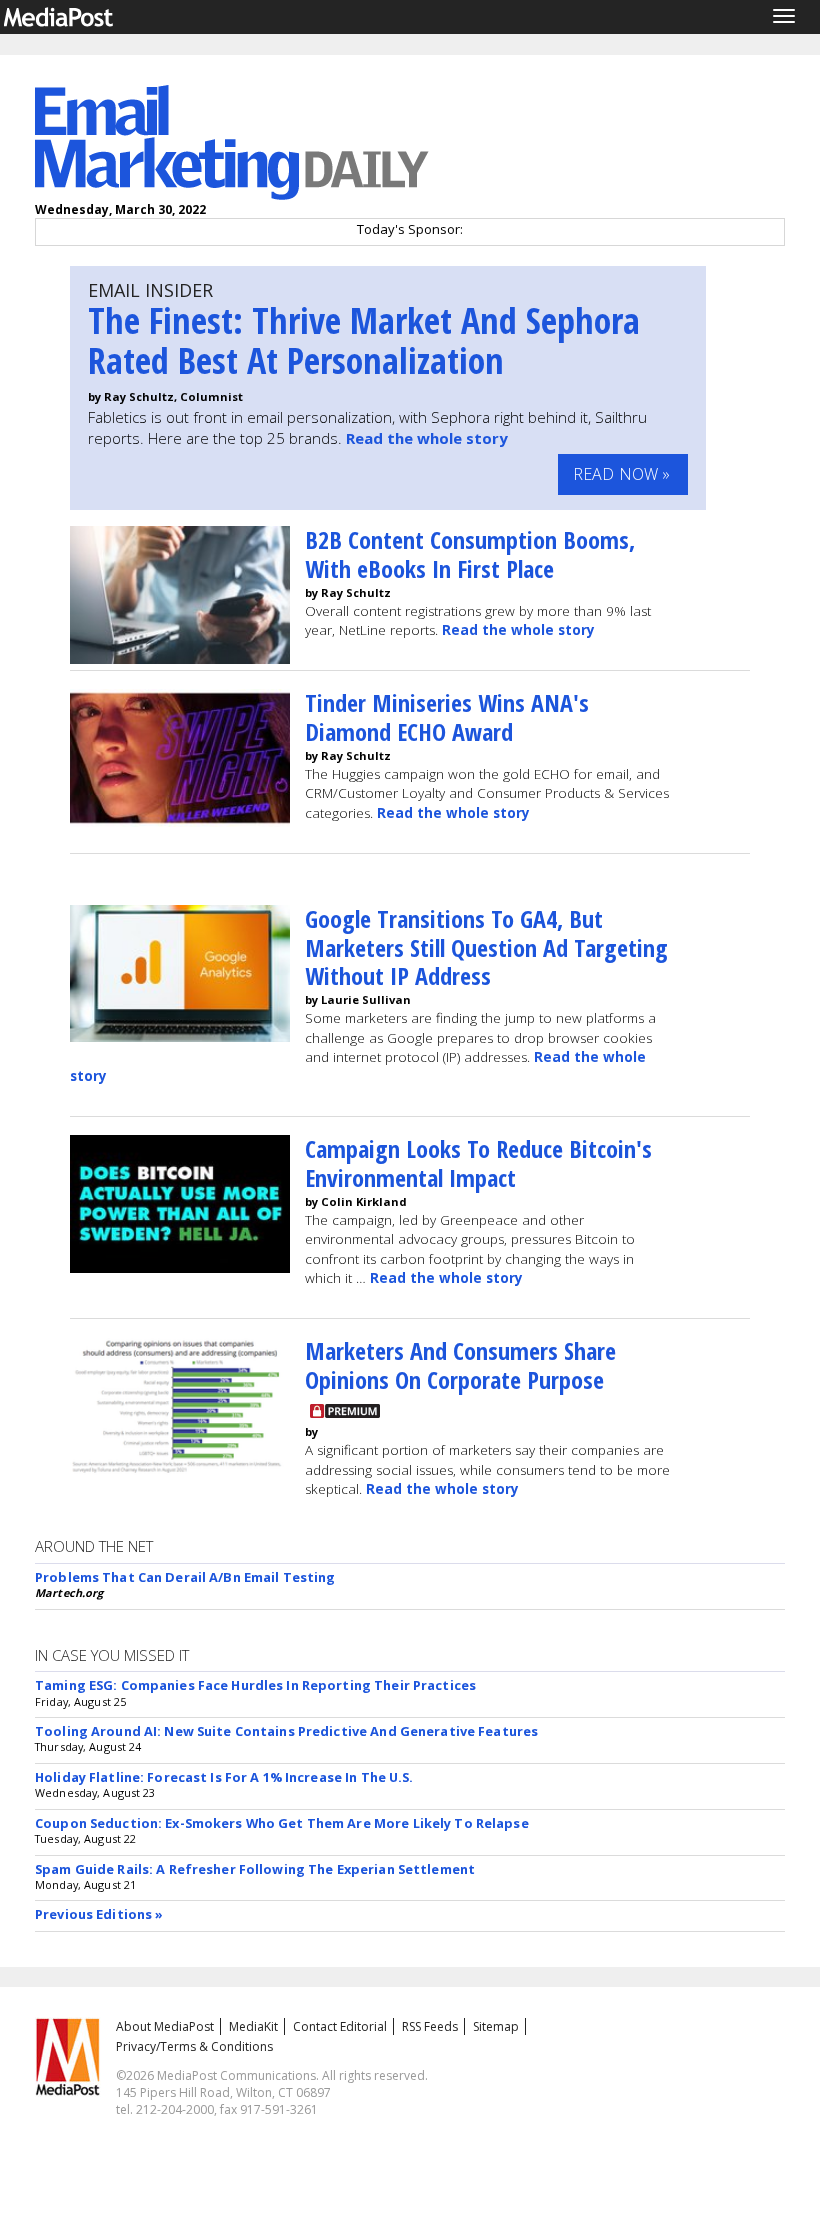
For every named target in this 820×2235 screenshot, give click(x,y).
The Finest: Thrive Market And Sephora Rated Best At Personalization (364, 340)
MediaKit (253, 2026)
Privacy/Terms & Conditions (194, 2046)
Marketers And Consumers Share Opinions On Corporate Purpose (460, 1365)
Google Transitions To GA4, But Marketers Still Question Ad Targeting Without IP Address (486, 947)
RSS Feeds (430, 2026)
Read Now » (622, 474)
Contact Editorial (340, 2026)
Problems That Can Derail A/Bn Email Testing (185, 1577)
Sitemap (496, 2026)
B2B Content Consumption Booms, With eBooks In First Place (470, 554)
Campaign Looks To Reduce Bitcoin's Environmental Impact (478, 1163)
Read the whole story (427, 438)
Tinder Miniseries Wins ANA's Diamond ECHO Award (447, 717)
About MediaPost (165, 2026)
